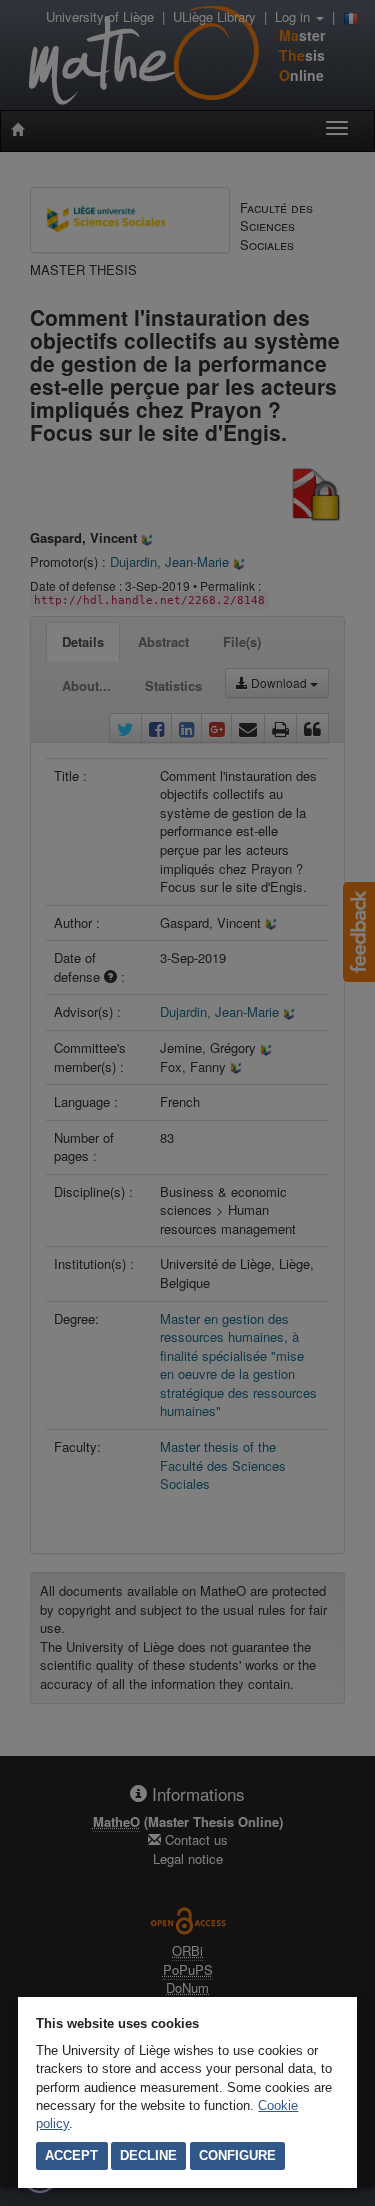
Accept (71, 2155)
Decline (148, 2155)
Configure (237, 2155)
